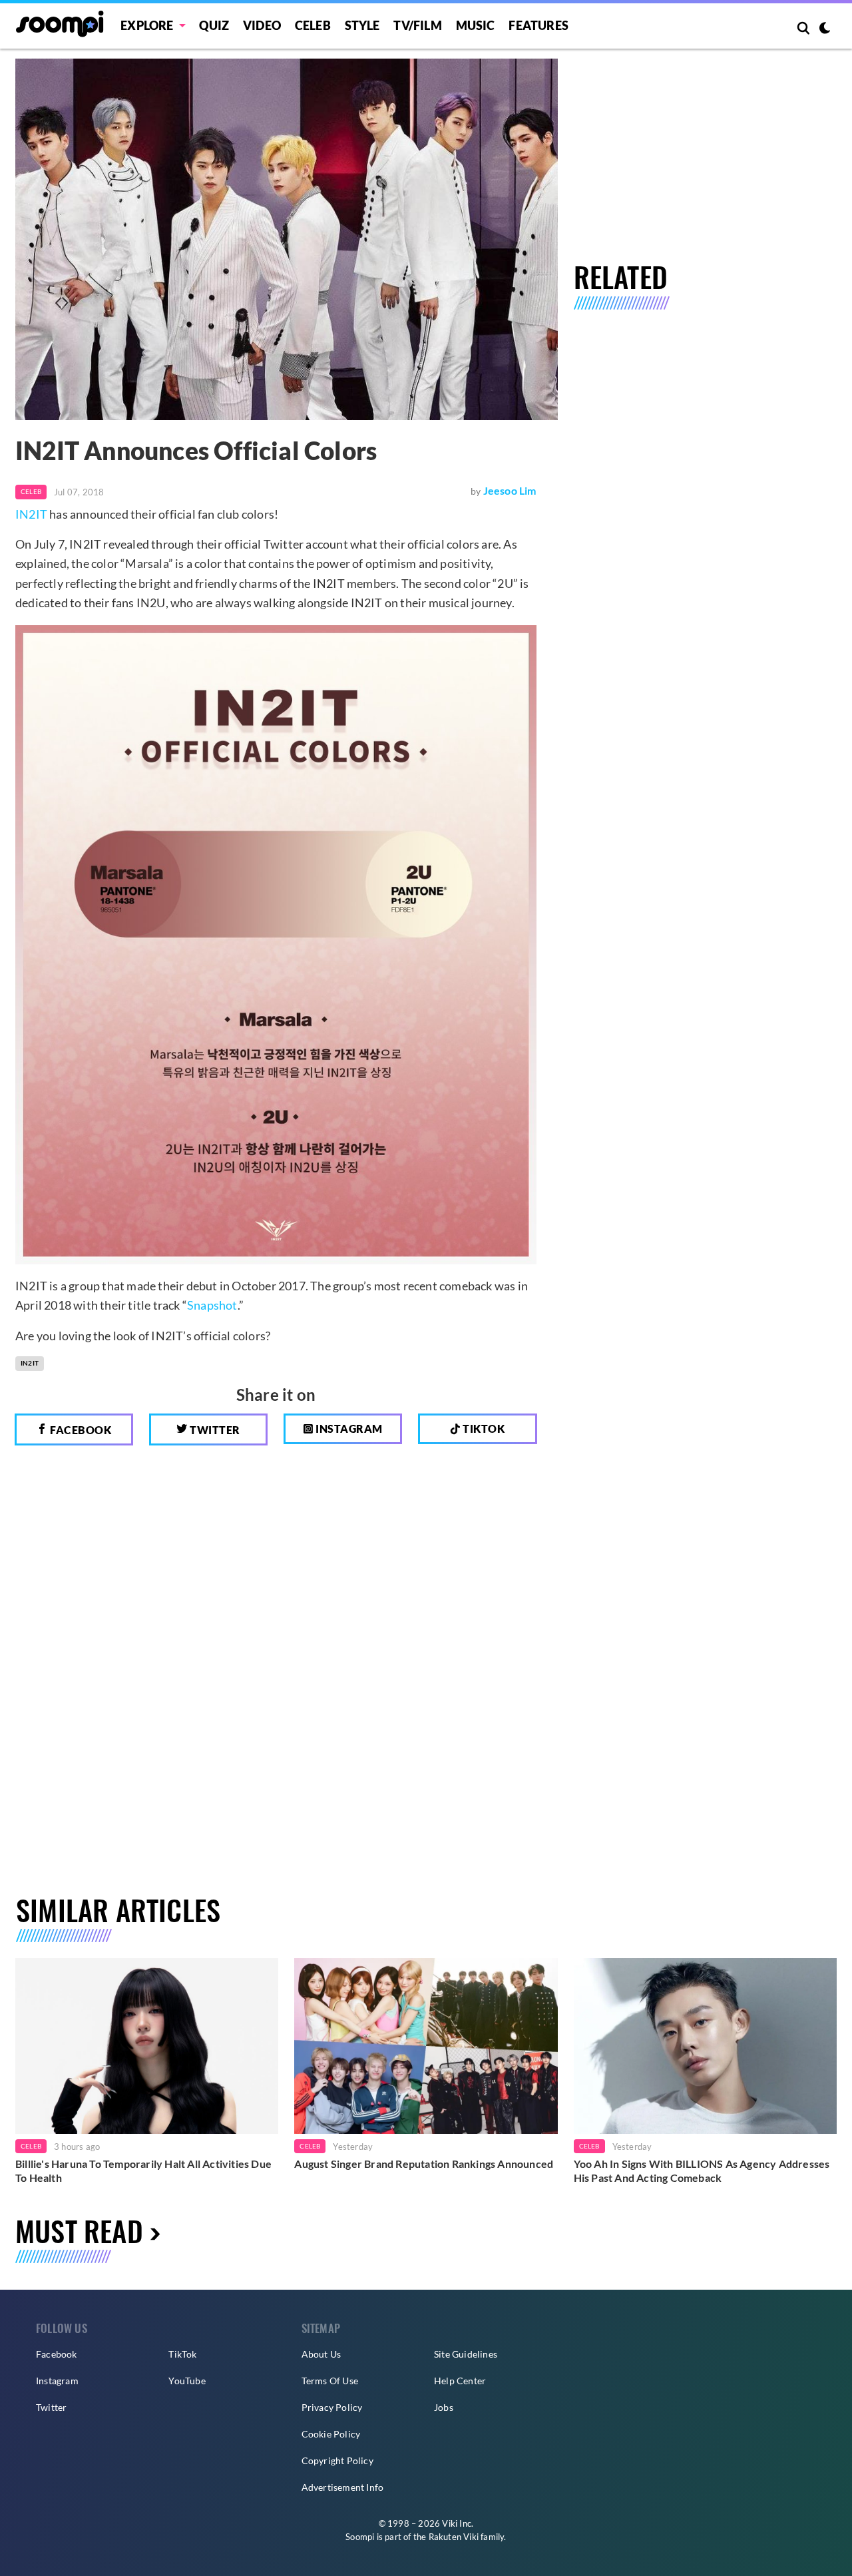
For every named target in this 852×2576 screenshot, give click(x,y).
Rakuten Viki (454, 2537)
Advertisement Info (343, 2487)
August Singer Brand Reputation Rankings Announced (424, 2164)
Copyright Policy (337, 2460)
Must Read (79, 2230)
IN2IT (31, 514)
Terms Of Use (330, 2381)
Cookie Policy (331, 2434)
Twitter (214, 1430)
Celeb (313, 25)
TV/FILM (417, 25)
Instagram (348, 1428)
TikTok (182, 2354)
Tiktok (483, 1428)
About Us (321, 2354)
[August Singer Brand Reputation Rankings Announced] (426, 2046)
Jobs (444, 2407)
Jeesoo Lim (510, 490)
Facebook (80, 1430)
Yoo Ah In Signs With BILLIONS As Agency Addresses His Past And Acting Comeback (702, 2171)
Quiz (214, 25)
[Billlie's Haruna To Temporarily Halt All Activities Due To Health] (147, 2046)
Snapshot (212, 1305)
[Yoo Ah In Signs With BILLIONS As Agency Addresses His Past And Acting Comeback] (705, 2046)
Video (262, 25)
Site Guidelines (466, 2354)
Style (362, 25)
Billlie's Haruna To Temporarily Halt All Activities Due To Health (143, 2171)
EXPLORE (147, 25)
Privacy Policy (332, 2407)
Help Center (460, 2381)
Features (538, 25)
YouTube (187, 2381)
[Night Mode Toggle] (825, 29)
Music (476, 25)
